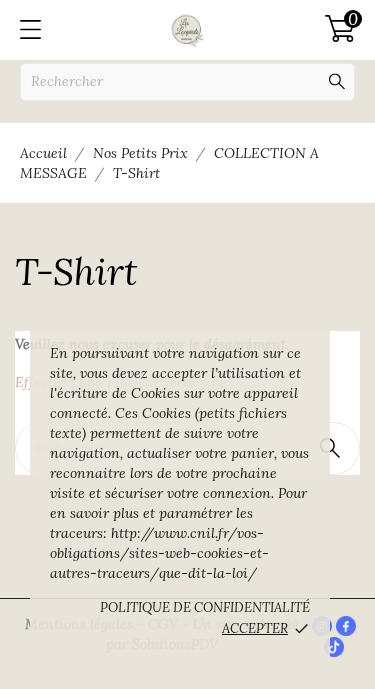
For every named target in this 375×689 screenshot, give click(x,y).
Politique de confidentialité (205, 607)
